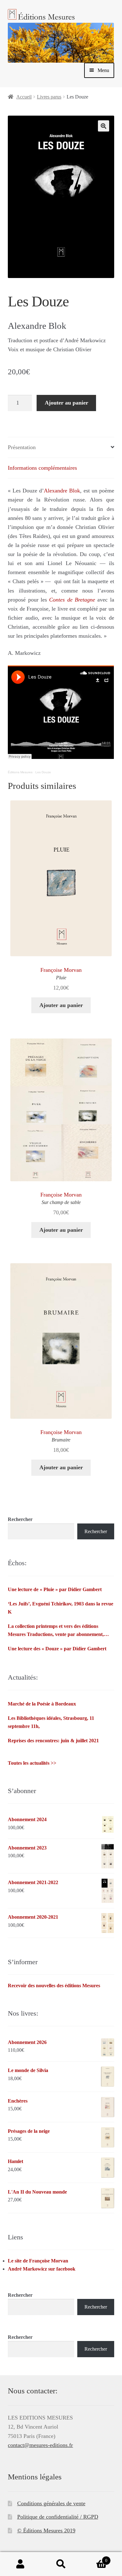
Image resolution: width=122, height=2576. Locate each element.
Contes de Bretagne (72, 600)
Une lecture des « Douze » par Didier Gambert (57, 1649)
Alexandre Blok (62, 491)
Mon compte (20, 2564)
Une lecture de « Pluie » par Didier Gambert (55, 1589)
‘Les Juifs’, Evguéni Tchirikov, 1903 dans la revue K (61, 1608)
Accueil (24, 97)
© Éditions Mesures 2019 (46, 2530)
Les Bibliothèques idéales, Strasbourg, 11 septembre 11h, (51, 1722)
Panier (94, 2558)
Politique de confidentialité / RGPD (58, 2517)
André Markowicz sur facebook (42, 2269)
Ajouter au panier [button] (61, 1005)
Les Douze (43, 772)
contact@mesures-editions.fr (40, 2445)
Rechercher (20, 1519)
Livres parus (49, 97)
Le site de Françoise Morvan (38, 2261)
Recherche (61, 2564)
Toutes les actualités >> (32, 1763)
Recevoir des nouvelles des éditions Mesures (54, 1986)
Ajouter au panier (66, 403)
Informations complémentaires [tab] (42, 468)
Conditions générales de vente (51, 2503)
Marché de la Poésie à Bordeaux (42, 1704)
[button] (104, 126)
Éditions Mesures (20, 772)
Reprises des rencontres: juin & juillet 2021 (53, 1741)
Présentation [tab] (22, 447)
